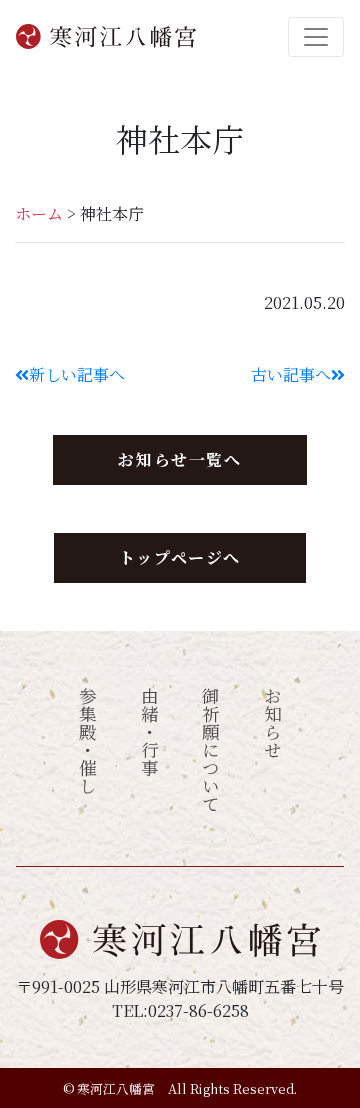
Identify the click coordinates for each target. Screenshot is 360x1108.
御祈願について (211, 750)
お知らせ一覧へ (179, 459)
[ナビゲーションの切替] (316, 37)
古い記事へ (291, 374)
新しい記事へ (77, 374)
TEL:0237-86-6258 (180, 1010)
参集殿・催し (88, 741)
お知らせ (273, 723)
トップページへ (180, 557)
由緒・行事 (149, 732)
